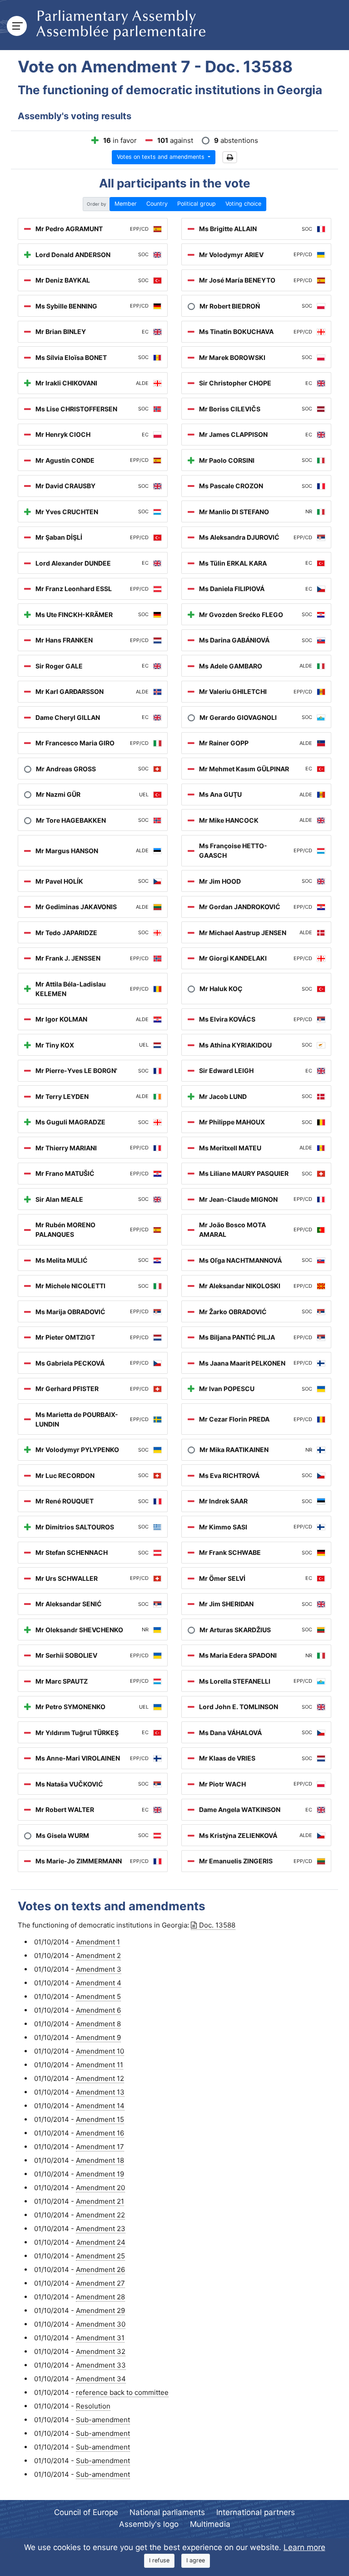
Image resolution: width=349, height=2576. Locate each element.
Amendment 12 (100, 2078)
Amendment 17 (100, 2147)
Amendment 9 (98, 2037)
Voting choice (243, 204)
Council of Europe (86, 2512)
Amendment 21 (100, 2201)
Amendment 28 (100, 2297)
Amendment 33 (101, 2365)
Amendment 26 (100, 2270)
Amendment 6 (98, 2010)
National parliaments (167, 2512)
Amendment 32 (101, 2351)
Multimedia (210, 2524)
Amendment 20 (100, 2188)
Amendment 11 (100, 2065)
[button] (230, 157)
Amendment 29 (100, 2310)
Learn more (304, 2547)
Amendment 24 (101, 2242)
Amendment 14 (100, 2106)
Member (126, 204)
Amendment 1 (98, 1942)
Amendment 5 (98, 1997)
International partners (256, 2512)
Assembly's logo (149, 2524)
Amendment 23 (101, 2229)
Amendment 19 (100, 2174)
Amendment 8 (98, 2024)
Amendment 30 (101, 2324)
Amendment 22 (100, 2215)
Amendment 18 (100, 2160)
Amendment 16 (100, 2133)
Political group (197, 204)
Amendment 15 (100, 2119)
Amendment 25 (100, 2256)
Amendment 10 (100, 2051)
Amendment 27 (100, 2283)
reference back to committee (122, 2392)
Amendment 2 (98, 1956)
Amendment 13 (100, 2092)
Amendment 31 (100, 2338)
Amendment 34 (101, 2379)
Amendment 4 (99, 1983)
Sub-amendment (103, 2420)
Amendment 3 (99, 1969)
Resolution (93, 2406)
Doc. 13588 (217, 1925)
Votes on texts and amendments (162, 157)
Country (157, 204)
